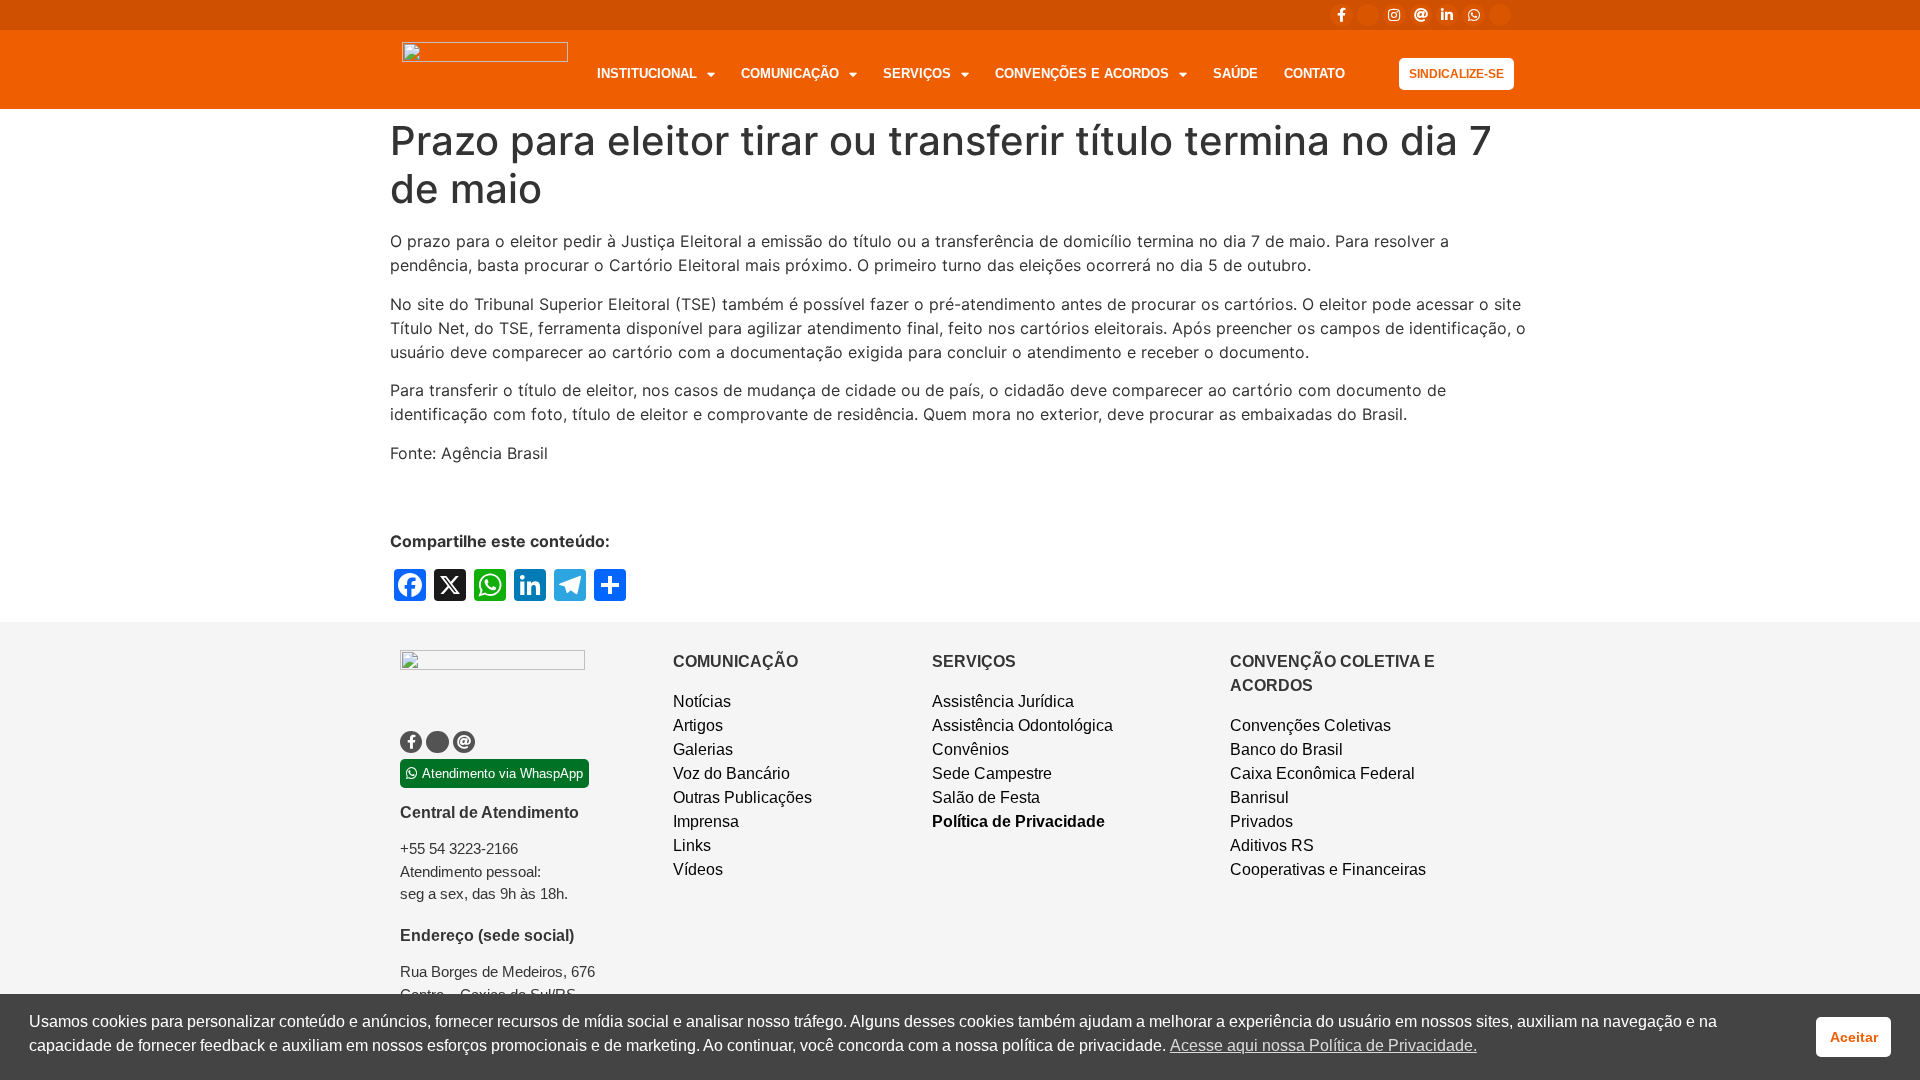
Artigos (698, 725)
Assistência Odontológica (1022, 725)
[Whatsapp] (1473, 15)
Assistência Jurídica (1003, 701)
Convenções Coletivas (1310, 725)
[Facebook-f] (1341, 15)
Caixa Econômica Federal (1322, 773)
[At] (1421, 15)
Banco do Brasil (1286, 749)
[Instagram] (1394, 15)
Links (692, 845)
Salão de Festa (986, 797)
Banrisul (1259, 797)
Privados (1261, 821)
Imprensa (706, 821)
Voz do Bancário (731, 773)
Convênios (970, 749)
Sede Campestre (992, 773)
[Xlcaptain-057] (1368, 15)
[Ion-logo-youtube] (1500, 15)
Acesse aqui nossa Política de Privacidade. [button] (1323, 1045)
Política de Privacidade (1018, 821)
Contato (1314, 73)
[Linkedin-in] (1447, 15)
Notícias (702, 701)
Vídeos (698, 869)
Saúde (1235, 73)
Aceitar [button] (1854, 1037)
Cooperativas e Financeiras (1328, 869)
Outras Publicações (742, 797)
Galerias (703, 749)
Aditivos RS (1272, 845)
